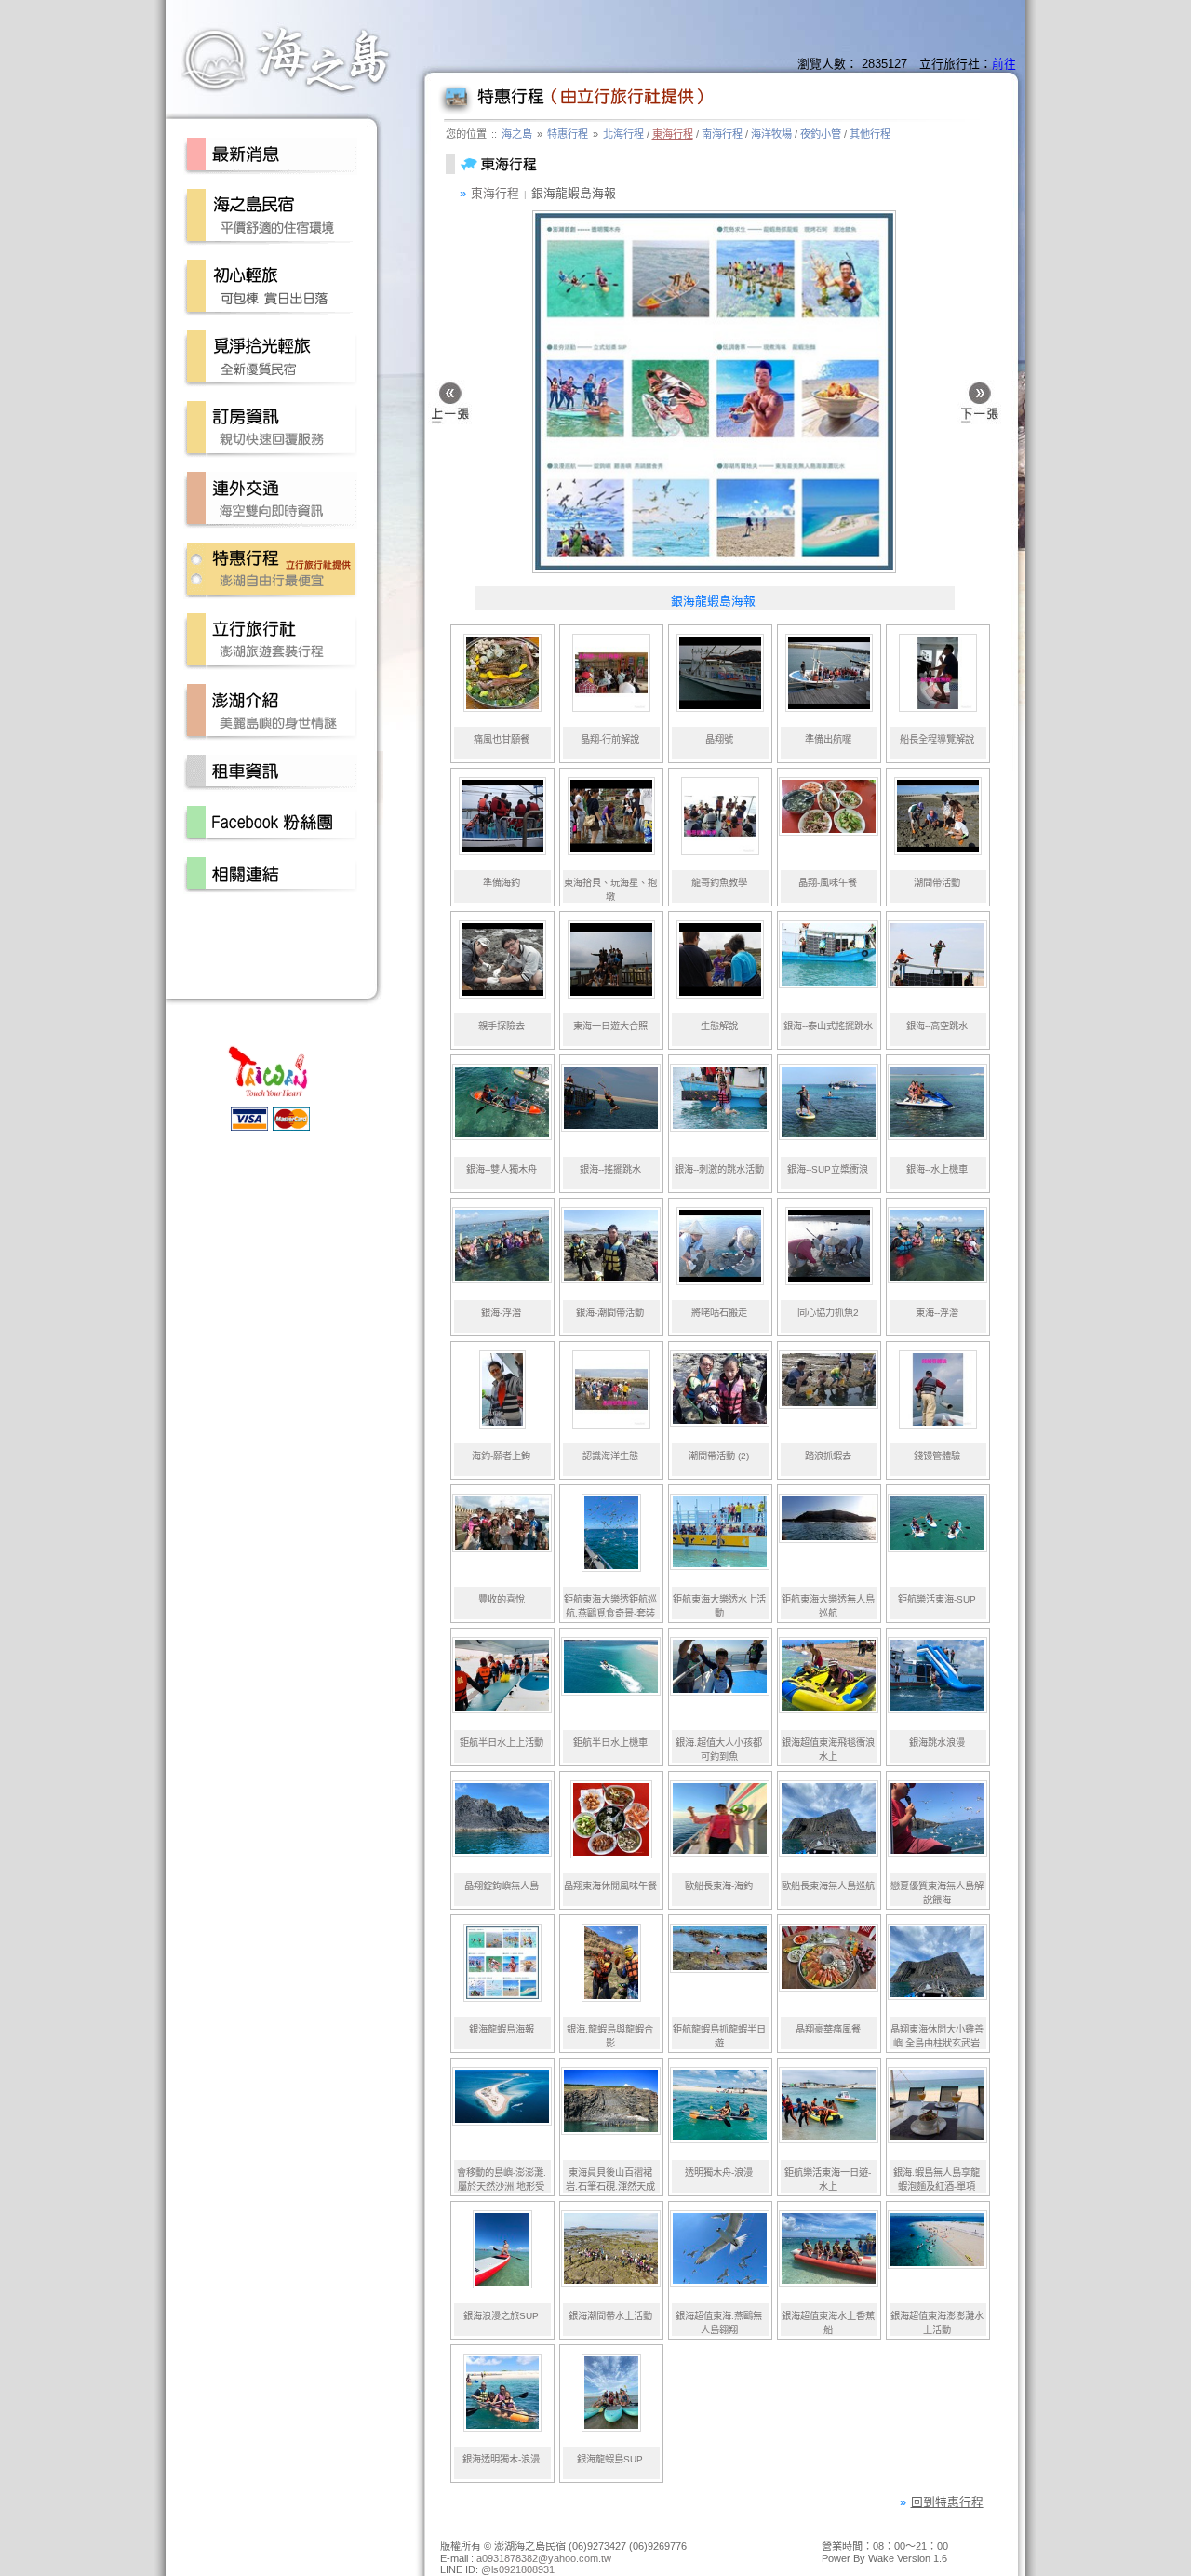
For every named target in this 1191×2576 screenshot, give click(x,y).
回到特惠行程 (947, 2502)
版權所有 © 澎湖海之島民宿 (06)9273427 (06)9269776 (563, 2546)
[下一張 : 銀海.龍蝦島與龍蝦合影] (979, 405)
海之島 (517, 134)
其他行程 (870, 134)
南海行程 (722, 134)
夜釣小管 (821, 134)
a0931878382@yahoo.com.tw (544, 2558)
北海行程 (623, 134)
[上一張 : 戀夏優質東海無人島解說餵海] (450, 405)
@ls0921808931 (518, 2569)
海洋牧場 (771, 134)
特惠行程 (568, 134)
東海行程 (673, 134)
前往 (1004, 64)
